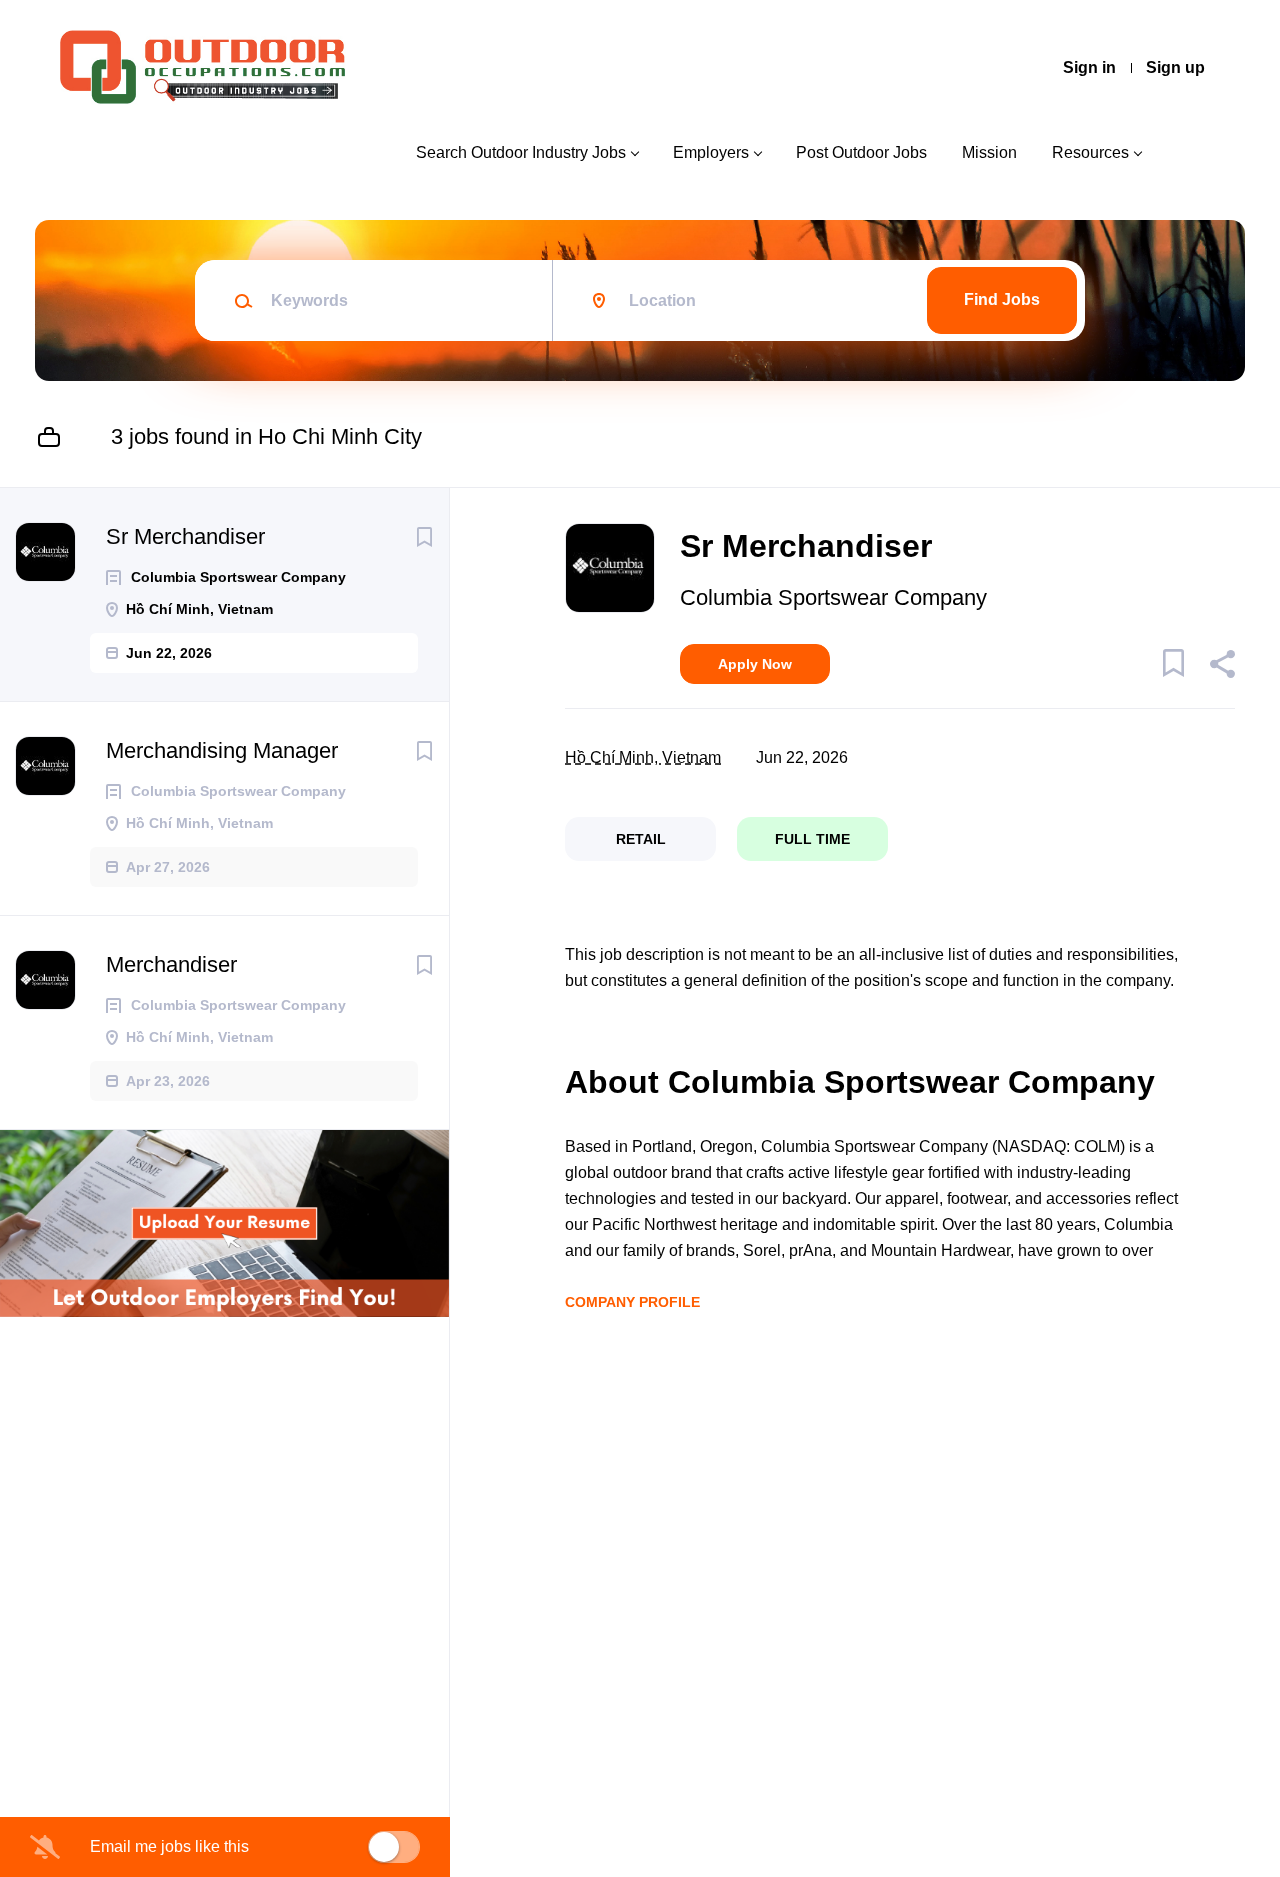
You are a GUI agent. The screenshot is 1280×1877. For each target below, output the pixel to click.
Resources (1090, 152)
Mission (989, 152)
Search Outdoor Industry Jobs (521, 152)
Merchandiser (171, 964)
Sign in (1089, 67)
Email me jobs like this (169, 1846)
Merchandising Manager (222, 750)
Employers (711, 152)
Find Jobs (1002, 299)
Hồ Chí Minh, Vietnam (643, 757)
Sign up (1175, 67)
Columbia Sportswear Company (833, 597)
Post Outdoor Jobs (861, 152)
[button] (1221, 667)
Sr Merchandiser (185, 536)
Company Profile (632, 1302)
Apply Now (755, 664)
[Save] (424, 537)
